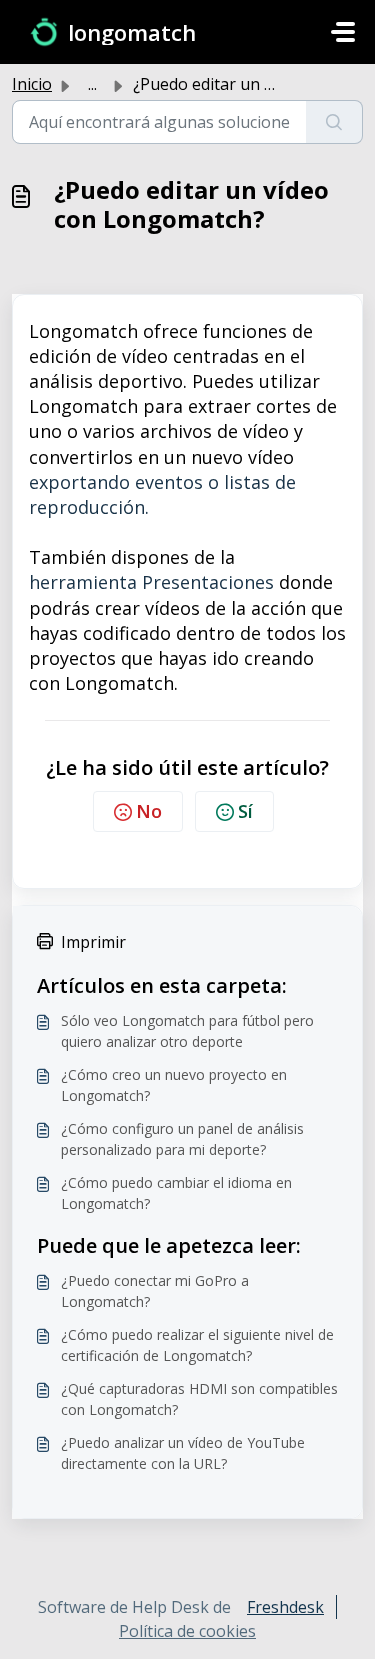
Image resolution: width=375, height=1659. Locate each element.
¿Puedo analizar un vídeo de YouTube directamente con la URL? (183, 1453)
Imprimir (93, 942)
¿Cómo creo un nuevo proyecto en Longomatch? (174, 1085)
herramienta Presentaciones (151, 582)
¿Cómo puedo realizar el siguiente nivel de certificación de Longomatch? (197, 1345)
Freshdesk (285, 1607)
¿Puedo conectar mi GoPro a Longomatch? (155, 1291)
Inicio (32, 84)
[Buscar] (334, 122)
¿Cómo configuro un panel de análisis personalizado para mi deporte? (182, 1139)
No (149, 811)
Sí (245, 811)
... (92, 84)
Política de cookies (187, 1631)
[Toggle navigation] (343, 32)
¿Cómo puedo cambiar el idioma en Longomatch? (176, 1193)
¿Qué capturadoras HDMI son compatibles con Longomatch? (199, 1399)
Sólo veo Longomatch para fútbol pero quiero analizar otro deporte (187, 1031)
